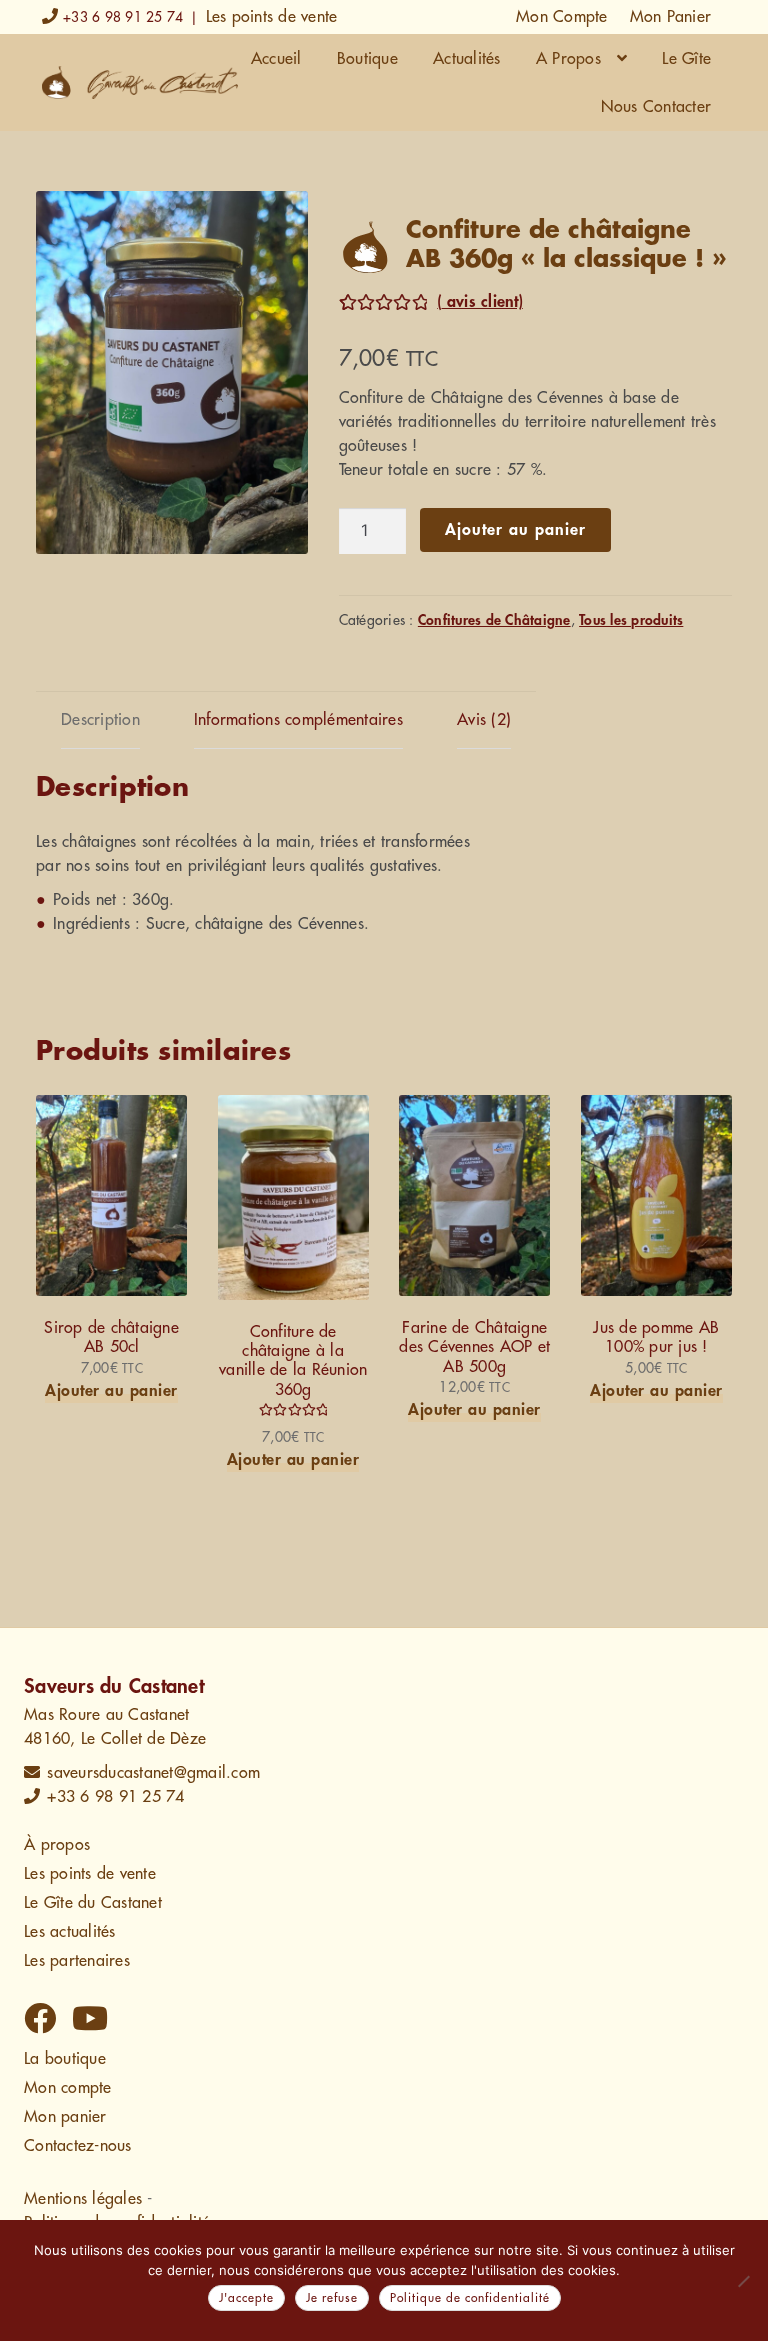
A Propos (568, 59)
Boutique (367, 59)
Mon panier (65, 2117)
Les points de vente (272, 17)
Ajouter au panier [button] (111, 1391)
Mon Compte (562, 17)
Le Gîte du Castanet (93, 1903)
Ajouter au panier (515, 530)
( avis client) (480, 302)
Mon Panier (671, 17)
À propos (57, 1845)
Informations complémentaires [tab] (298, 720)
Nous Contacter (656, 107)
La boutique (65, 2059)
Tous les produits (631, 620)
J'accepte (246, 2298)
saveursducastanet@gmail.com (153, 1773)
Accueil (276, 59)
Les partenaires (77, 1961)
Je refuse (332, 2298)
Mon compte (68, 2088)
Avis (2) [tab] (484, 720)
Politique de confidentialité (470, 2298)
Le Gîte (686, 59)
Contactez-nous (78, 2146)
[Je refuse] (743, 2281)
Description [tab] (100, 720)
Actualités (467, 59)
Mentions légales (83, 2199)
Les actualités (70, 1932)
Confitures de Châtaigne (494, 620)
